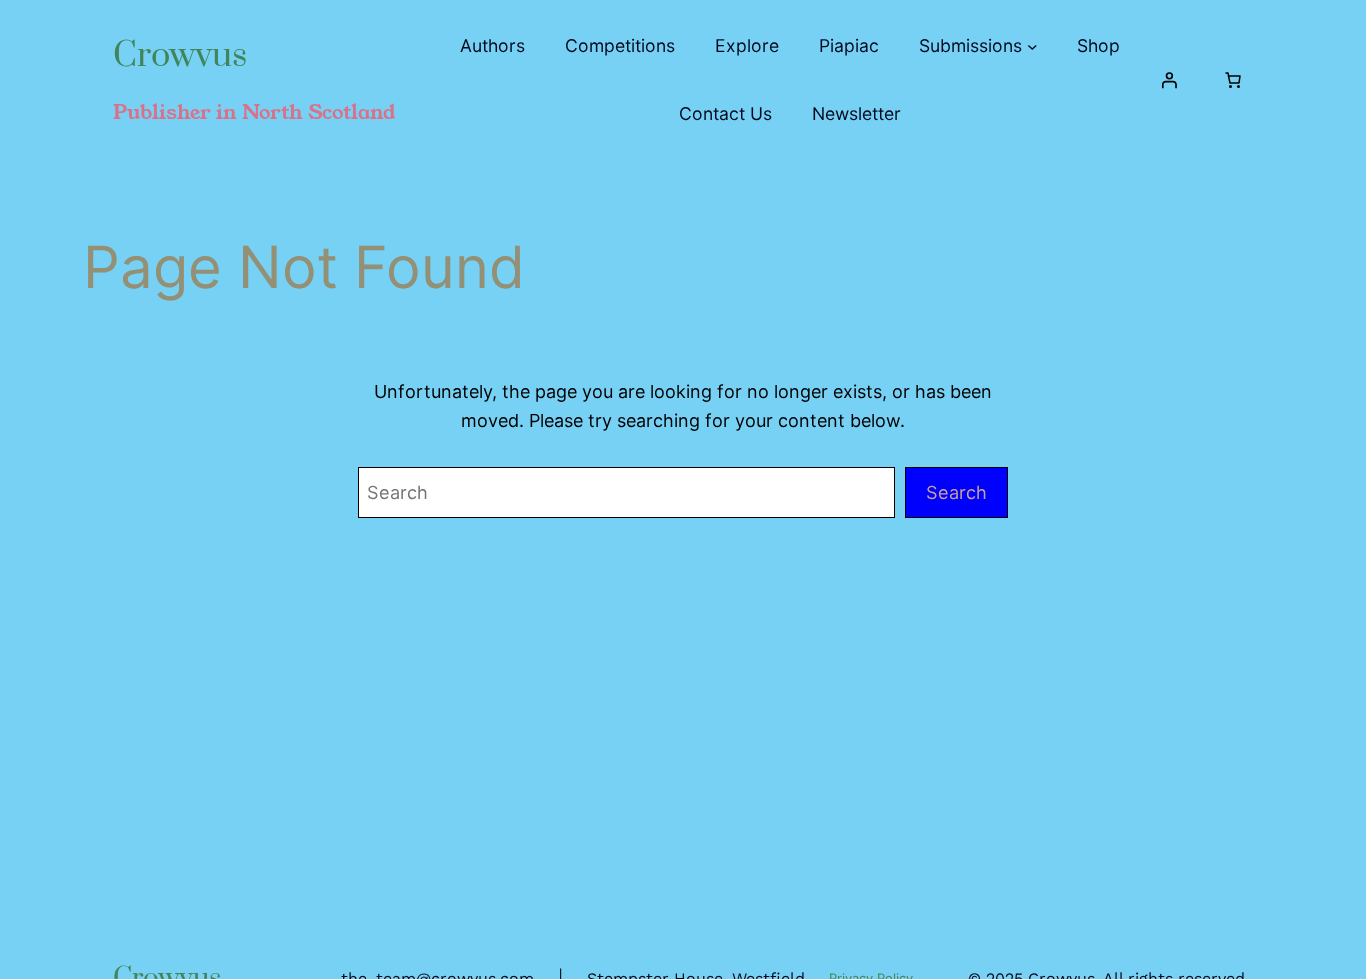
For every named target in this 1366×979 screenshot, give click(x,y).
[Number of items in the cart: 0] (1233, 80)
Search (956, 492)
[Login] (1169, 80)
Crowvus (180, 56)
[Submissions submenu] (1032, 46)
